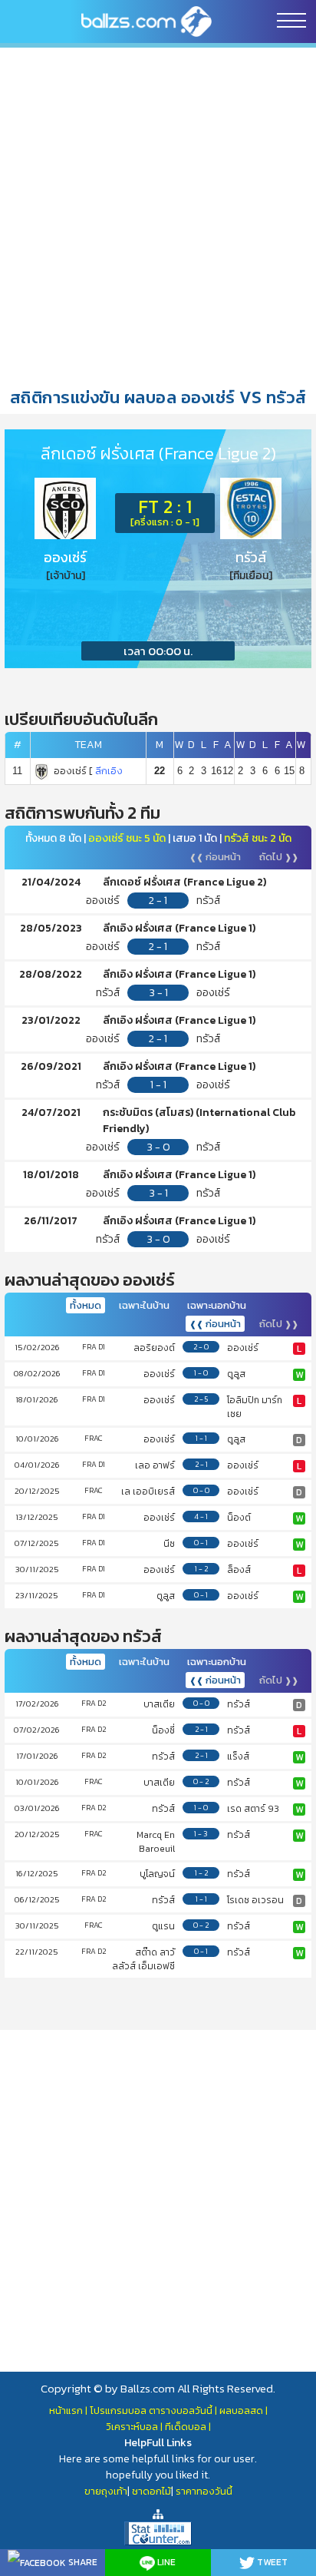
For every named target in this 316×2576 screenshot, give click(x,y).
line (165, 2562)
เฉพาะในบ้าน (144, 1305)
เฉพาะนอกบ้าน (217, 1305)
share (82, 2562)
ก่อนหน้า (215, 857)
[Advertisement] (158, 216)
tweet (271, 2562)
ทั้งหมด (86, 1305)
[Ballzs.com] (146, 20)
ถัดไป (279, 857)
